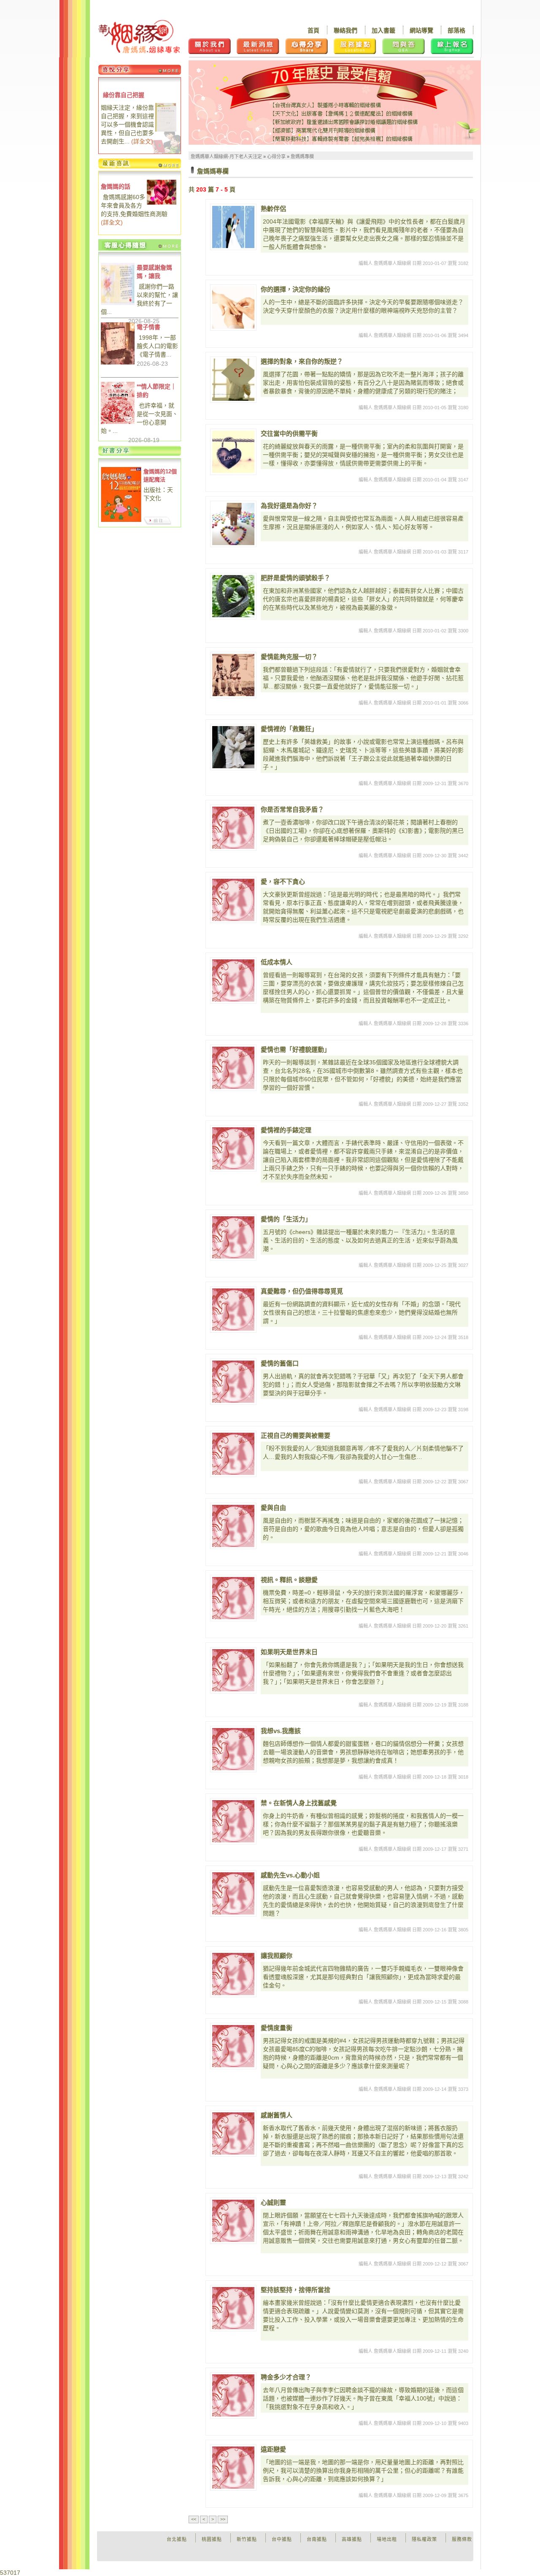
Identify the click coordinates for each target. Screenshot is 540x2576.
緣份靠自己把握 (124, 95)
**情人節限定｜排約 (157, 391)
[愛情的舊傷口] (233, 1382)
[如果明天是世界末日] (233, 1670)
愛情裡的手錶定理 (286, 1130)
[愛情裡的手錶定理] (233, 1148)
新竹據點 (247, 2539)
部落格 (456, 30)
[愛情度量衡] (233, 2046)
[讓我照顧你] (233, 1974)
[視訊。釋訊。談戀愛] (233, 1598)
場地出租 (387, 2539)
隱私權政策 (424, 2539)
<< (194, 2519)
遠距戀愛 (273, 2449)
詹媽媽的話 (116, 186)
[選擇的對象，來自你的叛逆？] (233, 380)
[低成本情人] (233, 980)
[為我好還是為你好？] (233, 524)
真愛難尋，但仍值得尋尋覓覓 (302, 1291)
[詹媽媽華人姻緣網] (139, 36)
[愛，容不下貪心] (233, 900)
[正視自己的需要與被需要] (233, 1454)
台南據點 (317, 2539)
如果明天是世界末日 (289, 1652)
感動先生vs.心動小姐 (290, 1875)
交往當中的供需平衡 (289, 433)
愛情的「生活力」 (286, 1219)
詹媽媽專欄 (302, 157)
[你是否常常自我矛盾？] (233, 828)
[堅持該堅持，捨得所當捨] (233, 2308)
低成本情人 (277, 962)
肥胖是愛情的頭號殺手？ (296, 578)
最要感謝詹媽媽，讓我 (154, 272)
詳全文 (142, 141)
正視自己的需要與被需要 (296, 1435)
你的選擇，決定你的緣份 (296, 289)
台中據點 (282, 2539)
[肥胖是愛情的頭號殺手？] (233, 596)
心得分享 (276, 157)
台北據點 (177, 2539)
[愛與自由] (233, 1526)
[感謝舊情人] (233, 2133)
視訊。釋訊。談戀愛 (289, 1580)
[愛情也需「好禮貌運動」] (233, 1068)
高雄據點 (352, 2539)
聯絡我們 (346, 30)
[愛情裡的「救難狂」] (233, 747)
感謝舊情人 (277, 2115)
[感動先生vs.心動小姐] (233, 1893)
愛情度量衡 (277, 2028)
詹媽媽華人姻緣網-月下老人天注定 (226, 157)
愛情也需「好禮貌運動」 (296, 1049)
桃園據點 (212, 2539)
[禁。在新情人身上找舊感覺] (233, 1821)
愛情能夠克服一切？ (289, 657)
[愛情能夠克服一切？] (233, 675)
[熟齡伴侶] (233, 227)
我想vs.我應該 (281, 1731)
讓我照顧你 (277, 1956)
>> (223, 2519)
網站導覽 (421, 30)
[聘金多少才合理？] (233, 2395)
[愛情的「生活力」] (233, 1237)
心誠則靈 (273, 2202)
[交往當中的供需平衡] (233, 452)
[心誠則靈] (233, 2221)
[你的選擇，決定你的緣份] (233, 308)
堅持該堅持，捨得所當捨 (296, 2290)
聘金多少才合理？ (286, 2377)
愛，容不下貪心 (283, 882)
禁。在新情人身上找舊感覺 (299, 1803)
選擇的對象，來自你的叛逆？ (302, 361)
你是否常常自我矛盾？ (292, 809)
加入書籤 (383, 30)
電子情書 (148, 327)
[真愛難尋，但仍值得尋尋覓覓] (233, 1310)
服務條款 (462, 2539)
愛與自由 (273, 1508)
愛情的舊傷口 (280, 1363)
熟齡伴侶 (273, 209)
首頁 (313, 30)
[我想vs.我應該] (233, 1749)
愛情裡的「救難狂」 (289, 729)
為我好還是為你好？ (289, 506)
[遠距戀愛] (233, 2468)
